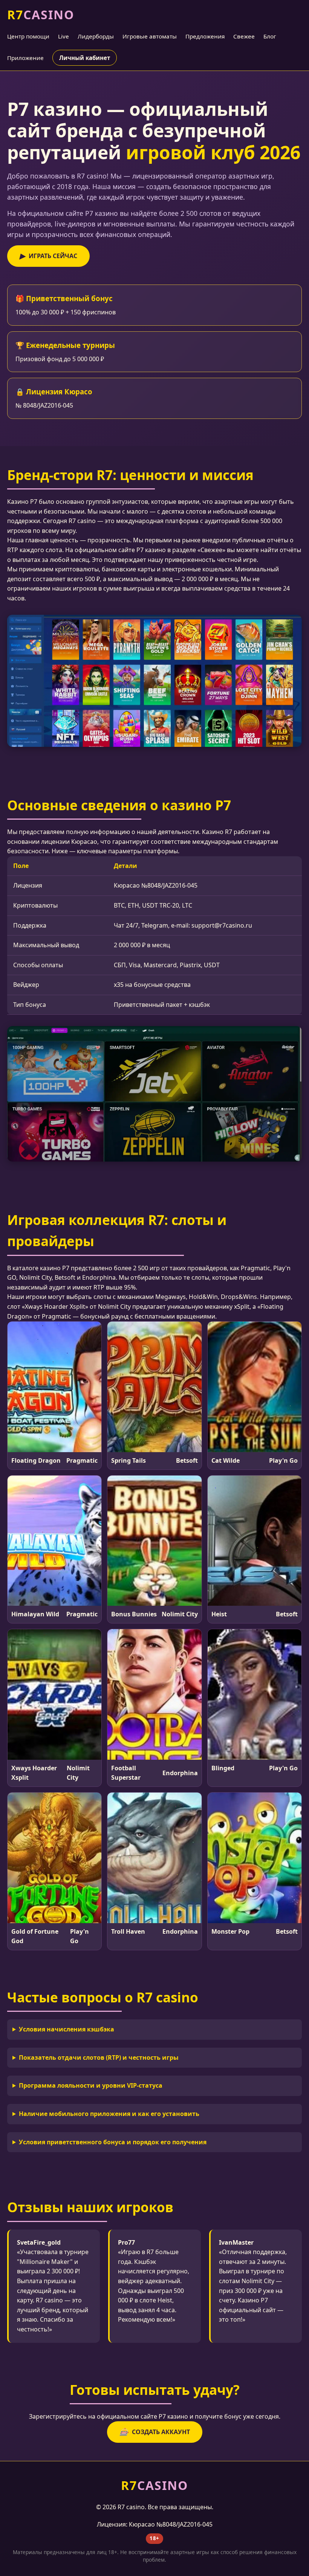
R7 (41, 15)
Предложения (205, 36)
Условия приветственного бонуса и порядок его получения (113, 2142)
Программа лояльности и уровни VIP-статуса (91, 2085)
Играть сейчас (48, 256)
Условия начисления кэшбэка (67, 2029)
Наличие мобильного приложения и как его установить (109, 2114)
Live (63, 36)
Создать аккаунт (155, 2432)
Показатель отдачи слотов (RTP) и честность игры (99, 2057)
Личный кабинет (85, 58)
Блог (270, 36)
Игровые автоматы (150, 36)
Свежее (244, 36)
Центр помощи (28, 36)
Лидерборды (96, 36)
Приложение (25, 58)
